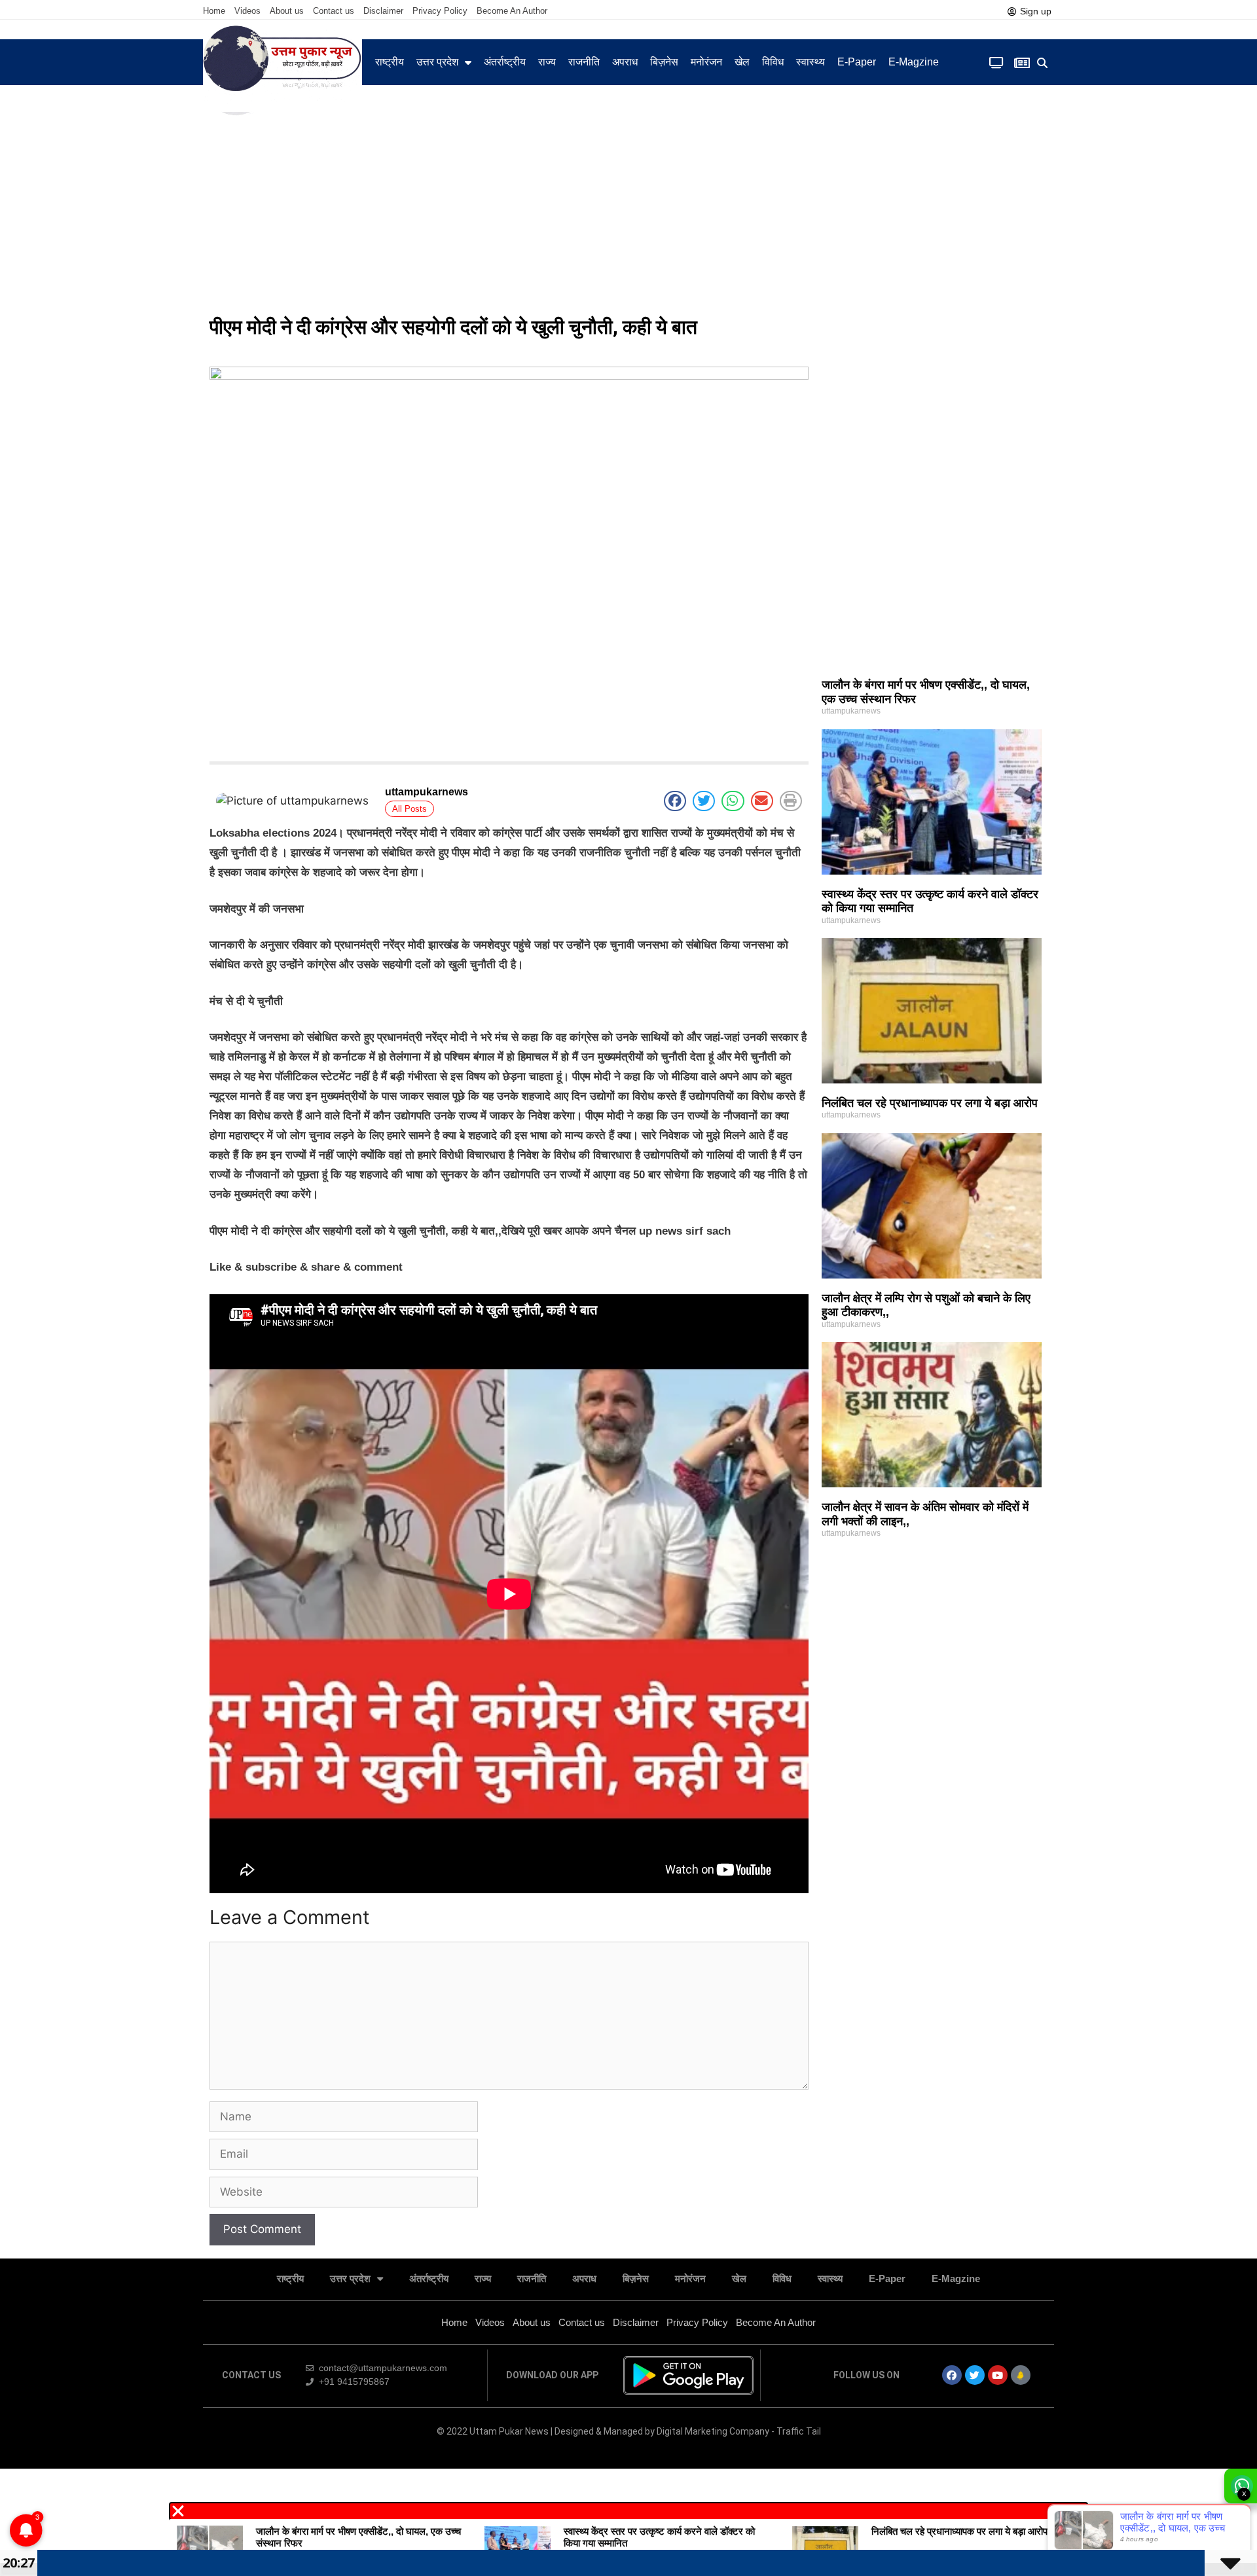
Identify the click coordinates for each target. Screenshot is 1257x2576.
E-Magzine (914, 62)
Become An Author (512, 11)
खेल (742, 62)
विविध (773, 62)
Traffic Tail (799, 2431)
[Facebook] (952, 2375)
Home (214, 11)
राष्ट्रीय (390, 62)
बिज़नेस (664, 62)
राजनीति (584, 62)
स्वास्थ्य (811, 62)
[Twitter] (975, 2375)
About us (287, 11)
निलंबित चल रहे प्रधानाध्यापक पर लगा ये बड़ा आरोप (930, 1103)
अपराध (625, 62)
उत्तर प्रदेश (437, 62)
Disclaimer (383, 11)
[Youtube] (998, 2375)
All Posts (410, 809)
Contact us (334, 11)
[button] (1043, 63)
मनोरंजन (706, 62)
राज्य (547, 62)
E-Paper (857, 62)
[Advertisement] (628, 209)
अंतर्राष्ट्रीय (505, 62)
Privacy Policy (440, 11)
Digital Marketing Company (714, 2431)
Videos (247, 11)
